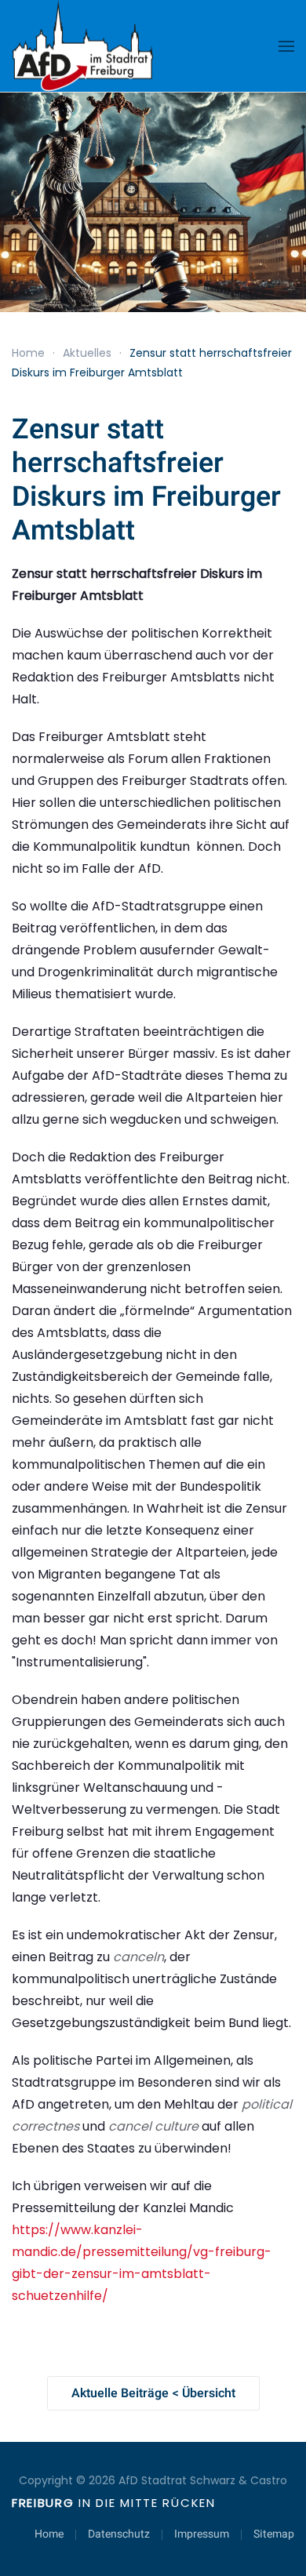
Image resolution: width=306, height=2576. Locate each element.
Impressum (202, 2534)
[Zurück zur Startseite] (82, 46)
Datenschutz (119, 2534)
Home (49, 2534)
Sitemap (274, 2534)
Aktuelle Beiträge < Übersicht (153, 2393)
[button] (286, 46)
